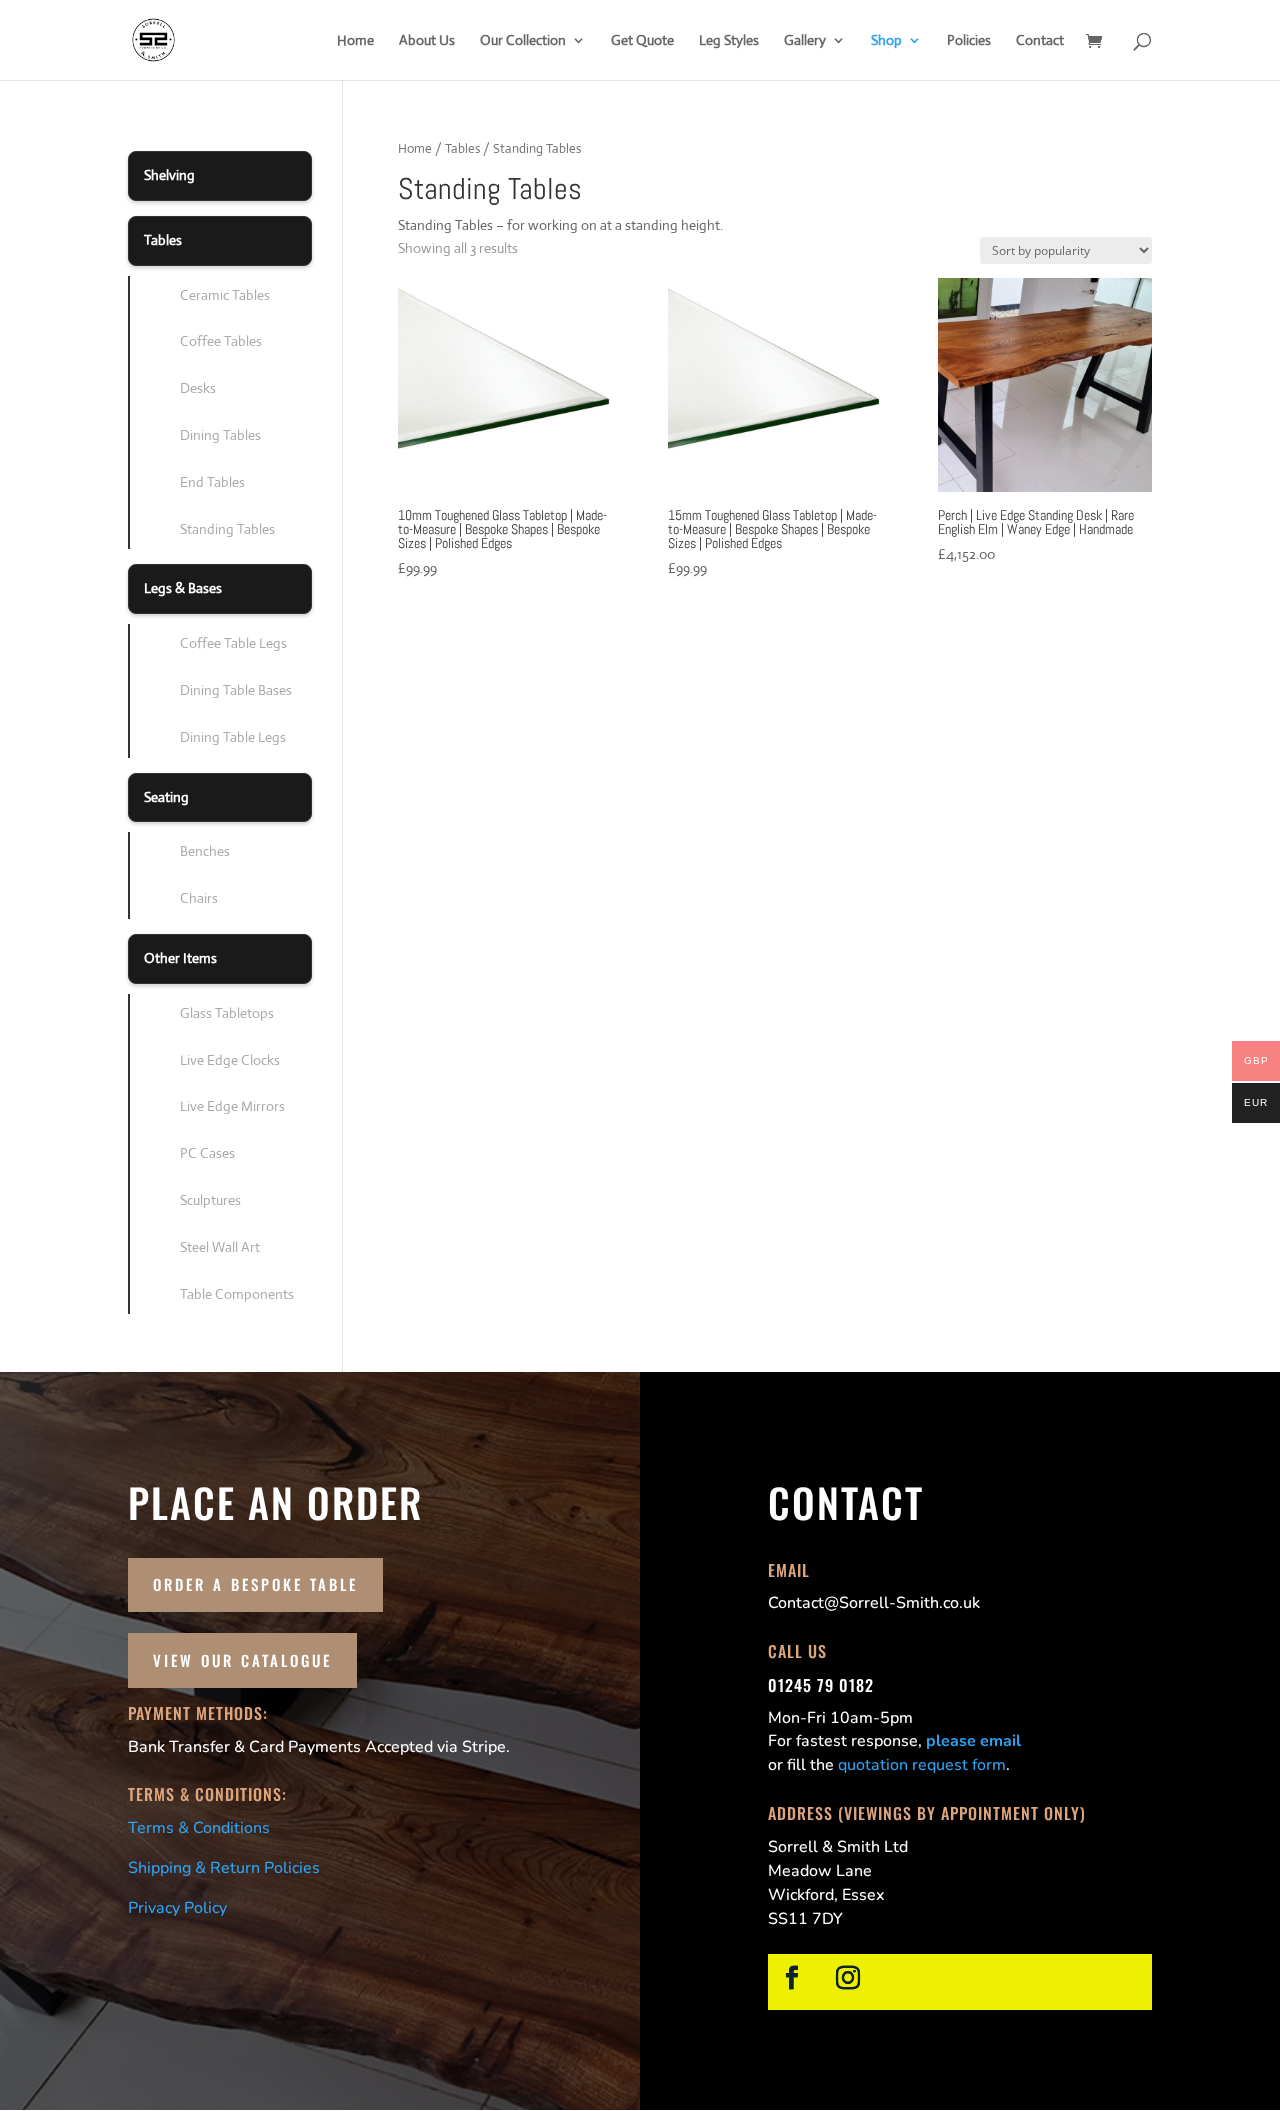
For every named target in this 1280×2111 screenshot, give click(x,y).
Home (355, 41)
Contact (1040, 41)
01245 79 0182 (821, 1685)
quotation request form (922, 1765)
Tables (462, 148)
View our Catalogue (242, 1660)
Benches (205, 851)
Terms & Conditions (199, 1828)
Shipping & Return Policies (224, 1868)
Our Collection (523, 41)
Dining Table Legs (233, 737)
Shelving (169, 175)
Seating (166, 797)
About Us (427, 41)
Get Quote (642, 41)
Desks (198, 388)
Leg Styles (729, 41)
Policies (969, 41)
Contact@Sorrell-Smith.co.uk (874, 1603)
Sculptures (210, 1200)
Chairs (199, 898)
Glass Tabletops (227, 1013)
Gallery (805, 41)
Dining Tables (220, 435)
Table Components (237, 1294)
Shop (886, 41)
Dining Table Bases (236, 690)
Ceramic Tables (225, 295)
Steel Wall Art (220, 1247)
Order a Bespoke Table (255, 1584)
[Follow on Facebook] (792, 1978)
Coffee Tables (221, 341)
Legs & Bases (183, 588)
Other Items (180, 958)
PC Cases (207, 1153)
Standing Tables (227, 529)
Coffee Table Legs (233, 643)
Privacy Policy (177, 1908)
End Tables (212, 482)
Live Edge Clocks (230, 1060)
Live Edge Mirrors (232, 1106)
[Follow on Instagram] (848, 1978)
